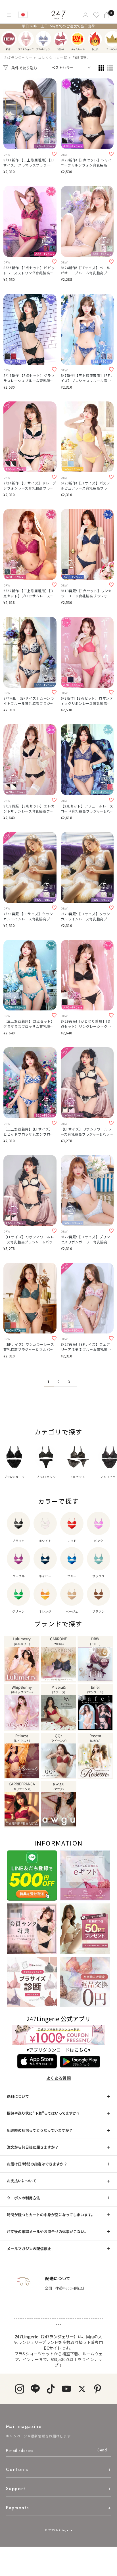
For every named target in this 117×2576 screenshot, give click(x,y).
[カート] (107, 15)
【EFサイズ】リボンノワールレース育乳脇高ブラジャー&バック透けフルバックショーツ (30, 1239)
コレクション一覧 (53, 57)
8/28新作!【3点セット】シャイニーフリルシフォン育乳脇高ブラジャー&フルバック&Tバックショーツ (86, 163)
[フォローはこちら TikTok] (51, 2389)
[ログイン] (85, 15)
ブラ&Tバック (43, 39)
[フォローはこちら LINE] (35, 2389)
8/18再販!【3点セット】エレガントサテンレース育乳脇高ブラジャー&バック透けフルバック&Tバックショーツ (29, 809)
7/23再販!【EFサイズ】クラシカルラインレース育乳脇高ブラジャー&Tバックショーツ (29, 916)
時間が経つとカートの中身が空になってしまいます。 (51, 2215)
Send (102, 2450)
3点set (61, 39)
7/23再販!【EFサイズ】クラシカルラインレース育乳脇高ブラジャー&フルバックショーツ (86, 916)
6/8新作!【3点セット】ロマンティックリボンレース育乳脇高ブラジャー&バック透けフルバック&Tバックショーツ (87, 701)
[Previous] (6, 39)
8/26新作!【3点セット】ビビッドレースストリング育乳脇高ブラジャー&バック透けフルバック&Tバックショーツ (29, 270)
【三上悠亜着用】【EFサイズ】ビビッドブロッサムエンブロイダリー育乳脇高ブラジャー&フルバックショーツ (29, 1132)
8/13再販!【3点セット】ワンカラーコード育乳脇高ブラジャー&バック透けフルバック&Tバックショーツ (86, 593)
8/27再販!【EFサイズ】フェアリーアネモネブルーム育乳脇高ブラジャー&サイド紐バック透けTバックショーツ (86, 1347)
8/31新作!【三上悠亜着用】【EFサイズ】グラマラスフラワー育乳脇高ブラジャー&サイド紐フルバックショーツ (29, 163)
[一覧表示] (110, 68)
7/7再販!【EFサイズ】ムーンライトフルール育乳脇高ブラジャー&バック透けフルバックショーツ (29, 701)
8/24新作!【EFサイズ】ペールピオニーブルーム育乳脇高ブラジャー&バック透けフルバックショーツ (86, 270)
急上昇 (95, 39)
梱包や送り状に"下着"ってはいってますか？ (43, 2113)
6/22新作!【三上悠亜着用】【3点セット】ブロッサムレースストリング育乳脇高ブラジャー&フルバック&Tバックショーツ (29, 593)
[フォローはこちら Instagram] (19, 2389)
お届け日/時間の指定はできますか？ (37, 2164)
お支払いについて (22, 2181)
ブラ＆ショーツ (26, 39)
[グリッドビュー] (101, 68)
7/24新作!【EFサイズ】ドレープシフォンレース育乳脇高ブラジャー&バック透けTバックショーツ (30, 486)
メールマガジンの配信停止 (29, 2249)
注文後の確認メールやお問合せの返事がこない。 (47, 2231)
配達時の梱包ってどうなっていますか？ (40, 2130)
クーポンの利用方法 (23, 2198)
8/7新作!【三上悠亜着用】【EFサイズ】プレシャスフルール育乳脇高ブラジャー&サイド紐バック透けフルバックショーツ (87, 378)
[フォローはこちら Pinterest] (98, 2389)
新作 (9, 39)
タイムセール (78, 39)
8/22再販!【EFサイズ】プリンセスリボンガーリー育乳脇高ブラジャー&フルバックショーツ (86, 1239)
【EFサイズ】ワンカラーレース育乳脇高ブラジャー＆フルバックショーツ (29, 1347)
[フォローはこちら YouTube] (66, 2389)
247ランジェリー (18, 57)
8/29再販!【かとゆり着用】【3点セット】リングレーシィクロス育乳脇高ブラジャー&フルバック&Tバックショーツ (86, 1024)
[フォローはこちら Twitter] (82, 2389)
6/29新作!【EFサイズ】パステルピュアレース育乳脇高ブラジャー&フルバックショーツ (86, 486)
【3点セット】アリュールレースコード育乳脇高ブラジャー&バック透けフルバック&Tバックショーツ (87, 809)
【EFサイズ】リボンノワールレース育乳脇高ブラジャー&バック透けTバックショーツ (87, 1132)
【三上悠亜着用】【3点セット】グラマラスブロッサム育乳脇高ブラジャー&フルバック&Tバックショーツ (29, 1024)
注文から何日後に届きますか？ (33, 2147)
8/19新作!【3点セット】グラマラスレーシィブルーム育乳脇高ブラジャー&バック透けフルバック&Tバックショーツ (29, 378)
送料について (18, 2096)
